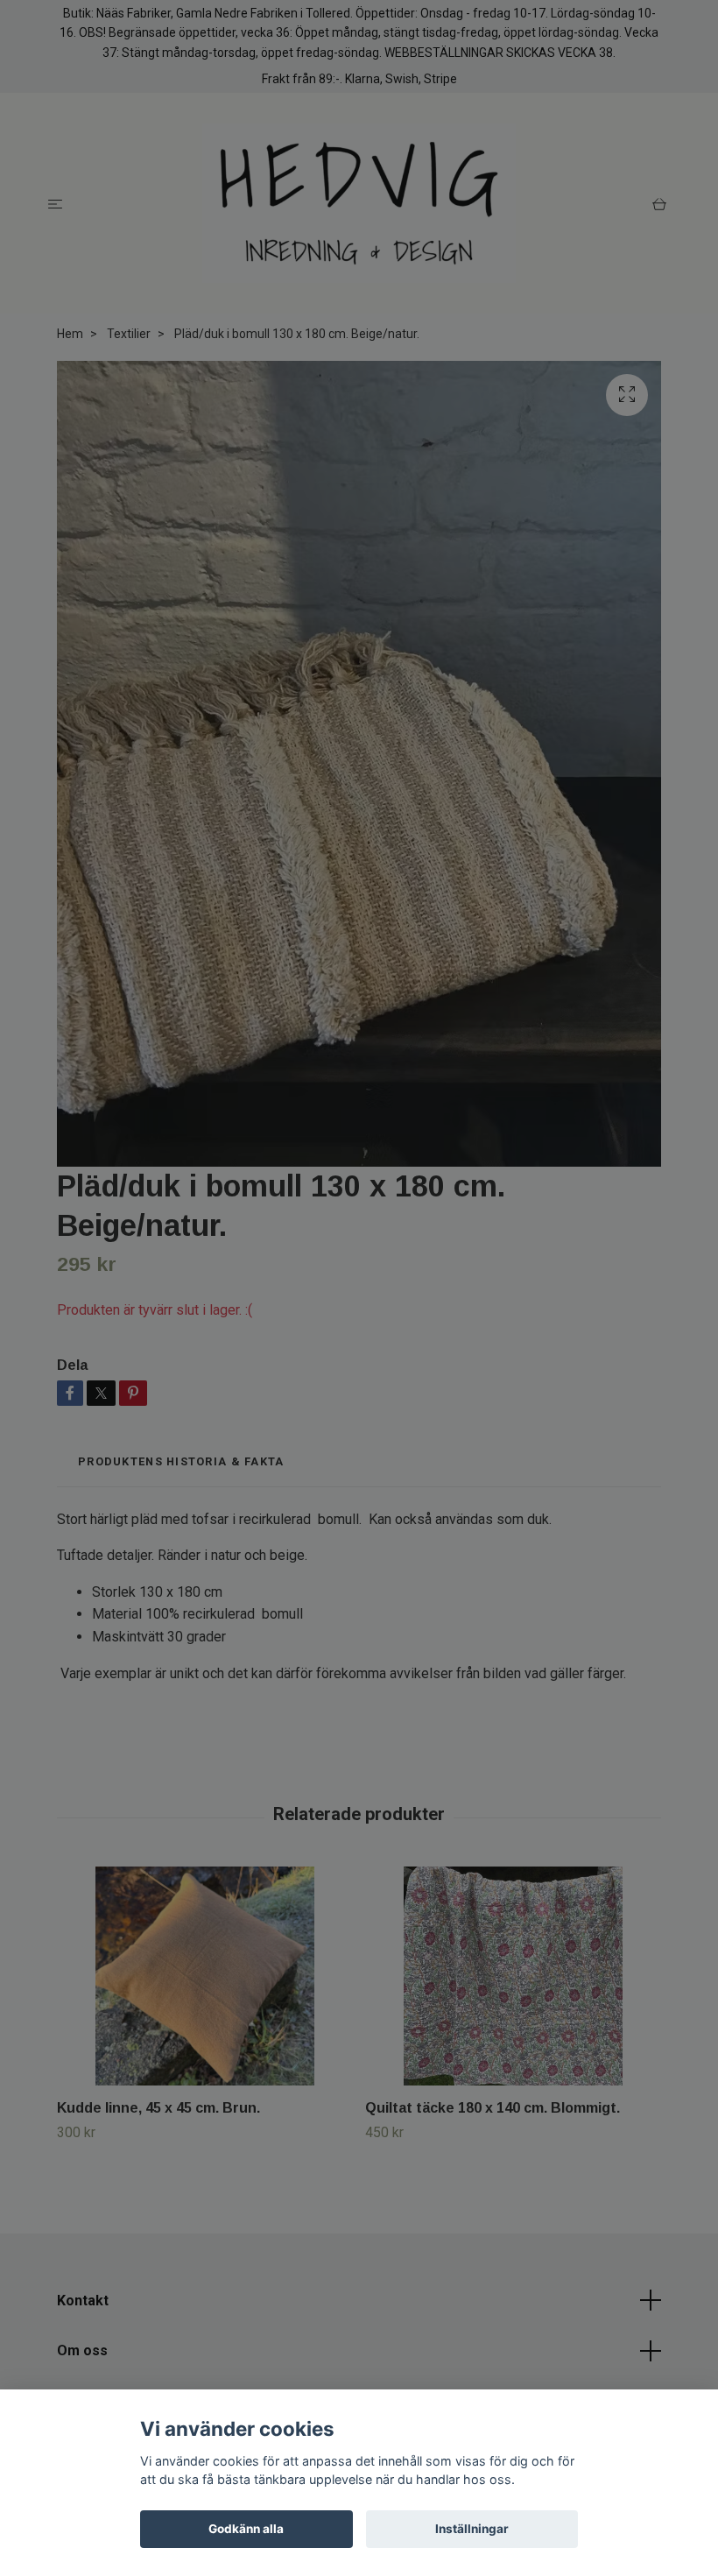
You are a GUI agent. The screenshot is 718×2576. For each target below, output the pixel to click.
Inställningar (472, 2529)
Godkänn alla (246, 2529)
